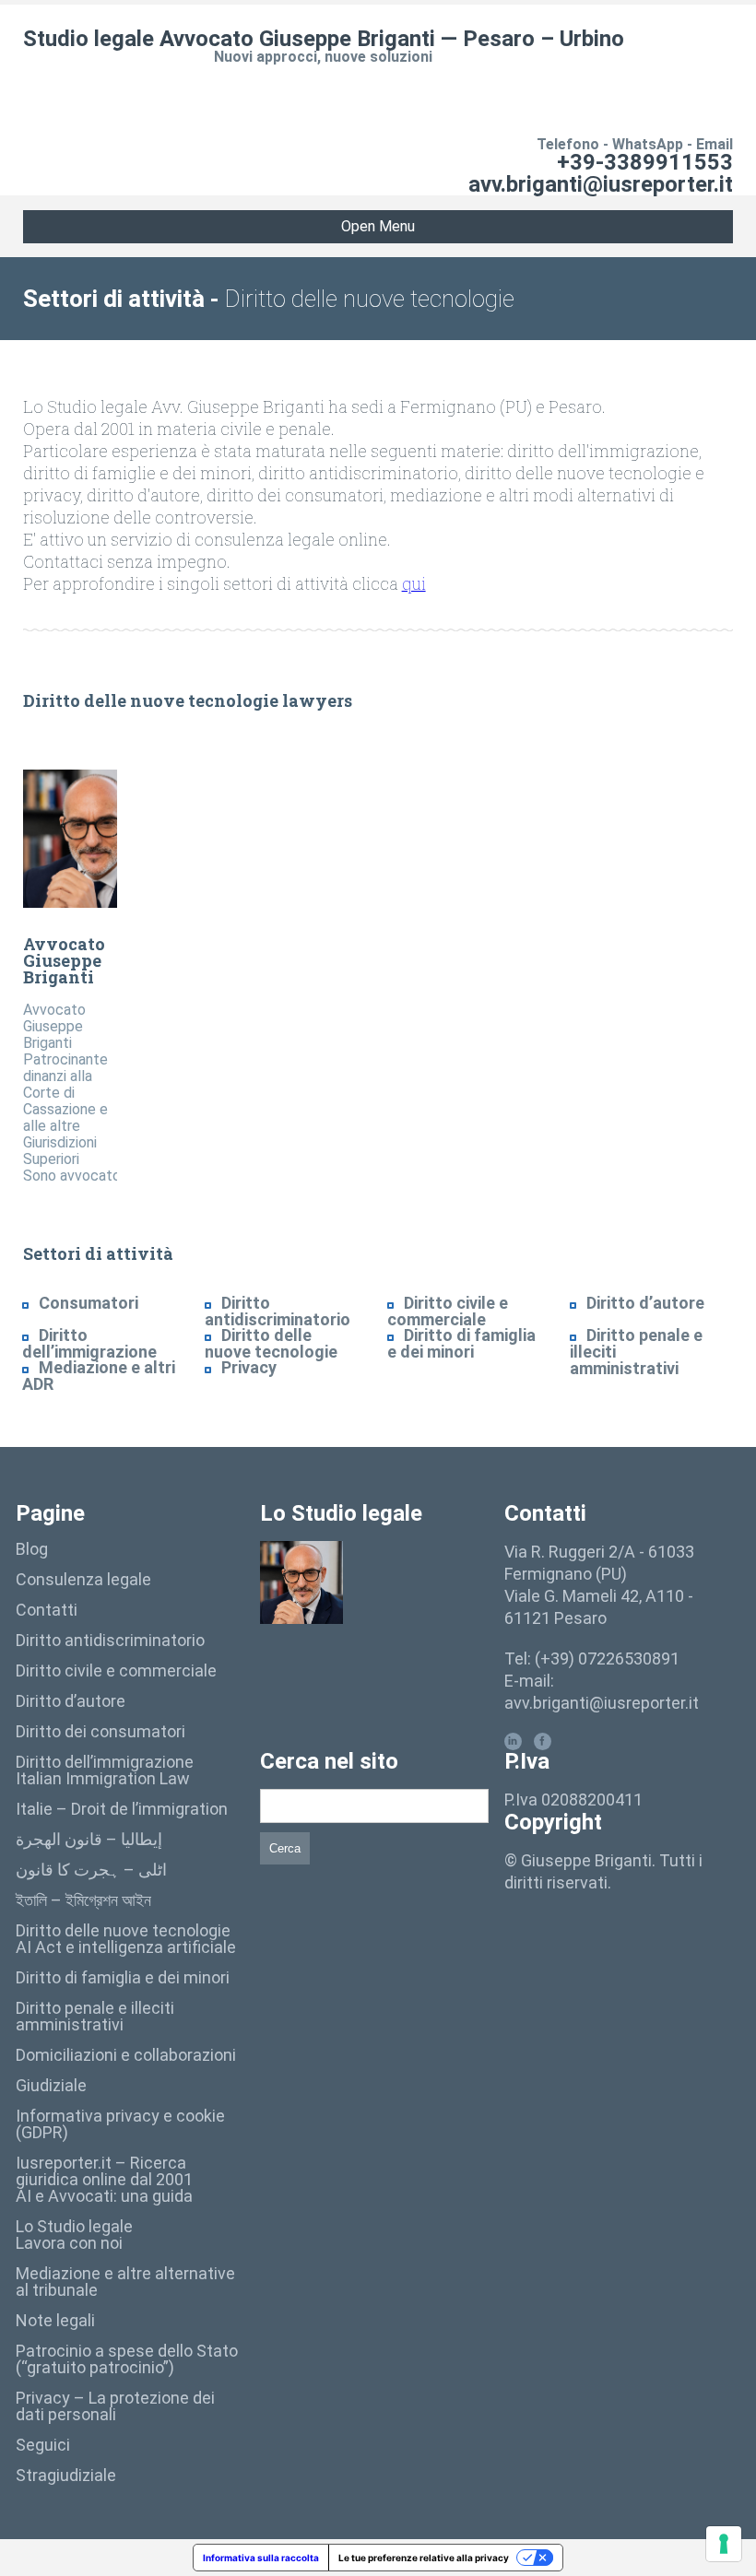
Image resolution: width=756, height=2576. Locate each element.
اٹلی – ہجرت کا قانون (91, 1870)
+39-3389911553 (645, 162)
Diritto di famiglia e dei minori (461, 1343)
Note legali (55, 2320)
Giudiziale (51, 2085)
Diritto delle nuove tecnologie (271, 1343)
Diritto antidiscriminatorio (278, 1311)
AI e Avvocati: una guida (104, 2196)
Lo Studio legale (74, 2226)
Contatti (47, 1610)
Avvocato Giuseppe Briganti (64, 960)
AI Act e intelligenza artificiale (126, 1947)
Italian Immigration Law (103, 1778)
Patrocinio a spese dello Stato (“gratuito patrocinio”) (127, 2359)
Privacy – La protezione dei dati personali (115, 2406)
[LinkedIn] (513, 1741)
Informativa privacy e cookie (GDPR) (120, 2124)
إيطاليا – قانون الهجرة (89, 1839)
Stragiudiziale (66, 2475)
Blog (32, 1549)
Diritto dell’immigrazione (89, 1343)
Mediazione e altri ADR (99, 1376)
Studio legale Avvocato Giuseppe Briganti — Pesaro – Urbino (324, 39)
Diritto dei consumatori (100, 1731)
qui (414, 583)
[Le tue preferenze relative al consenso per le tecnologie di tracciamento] (724, 2544)
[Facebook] (543, 1741)
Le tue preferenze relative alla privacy (424, 2558)
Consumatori (89, 1303)
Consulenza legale (83, 1579)
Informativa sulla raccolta (261, 2558)
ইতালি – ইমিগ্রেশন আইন (83, 1900)
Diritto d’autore (645, 1303)
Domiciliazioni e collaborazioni (126, 2055)
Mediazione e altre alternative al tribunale (125, 2282)
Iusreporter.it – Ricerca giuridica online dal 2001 (104, 2171)
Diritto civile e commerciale (448, 1311)
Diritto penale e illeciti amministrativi (95, 2016)
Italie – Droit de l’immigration (122, 1809)
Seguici (43, 2445)
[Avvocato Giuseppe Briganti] (86, 839)
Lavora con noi (69, 2243)
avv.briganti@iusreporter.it (601, 184)
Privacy (249, 1367)
